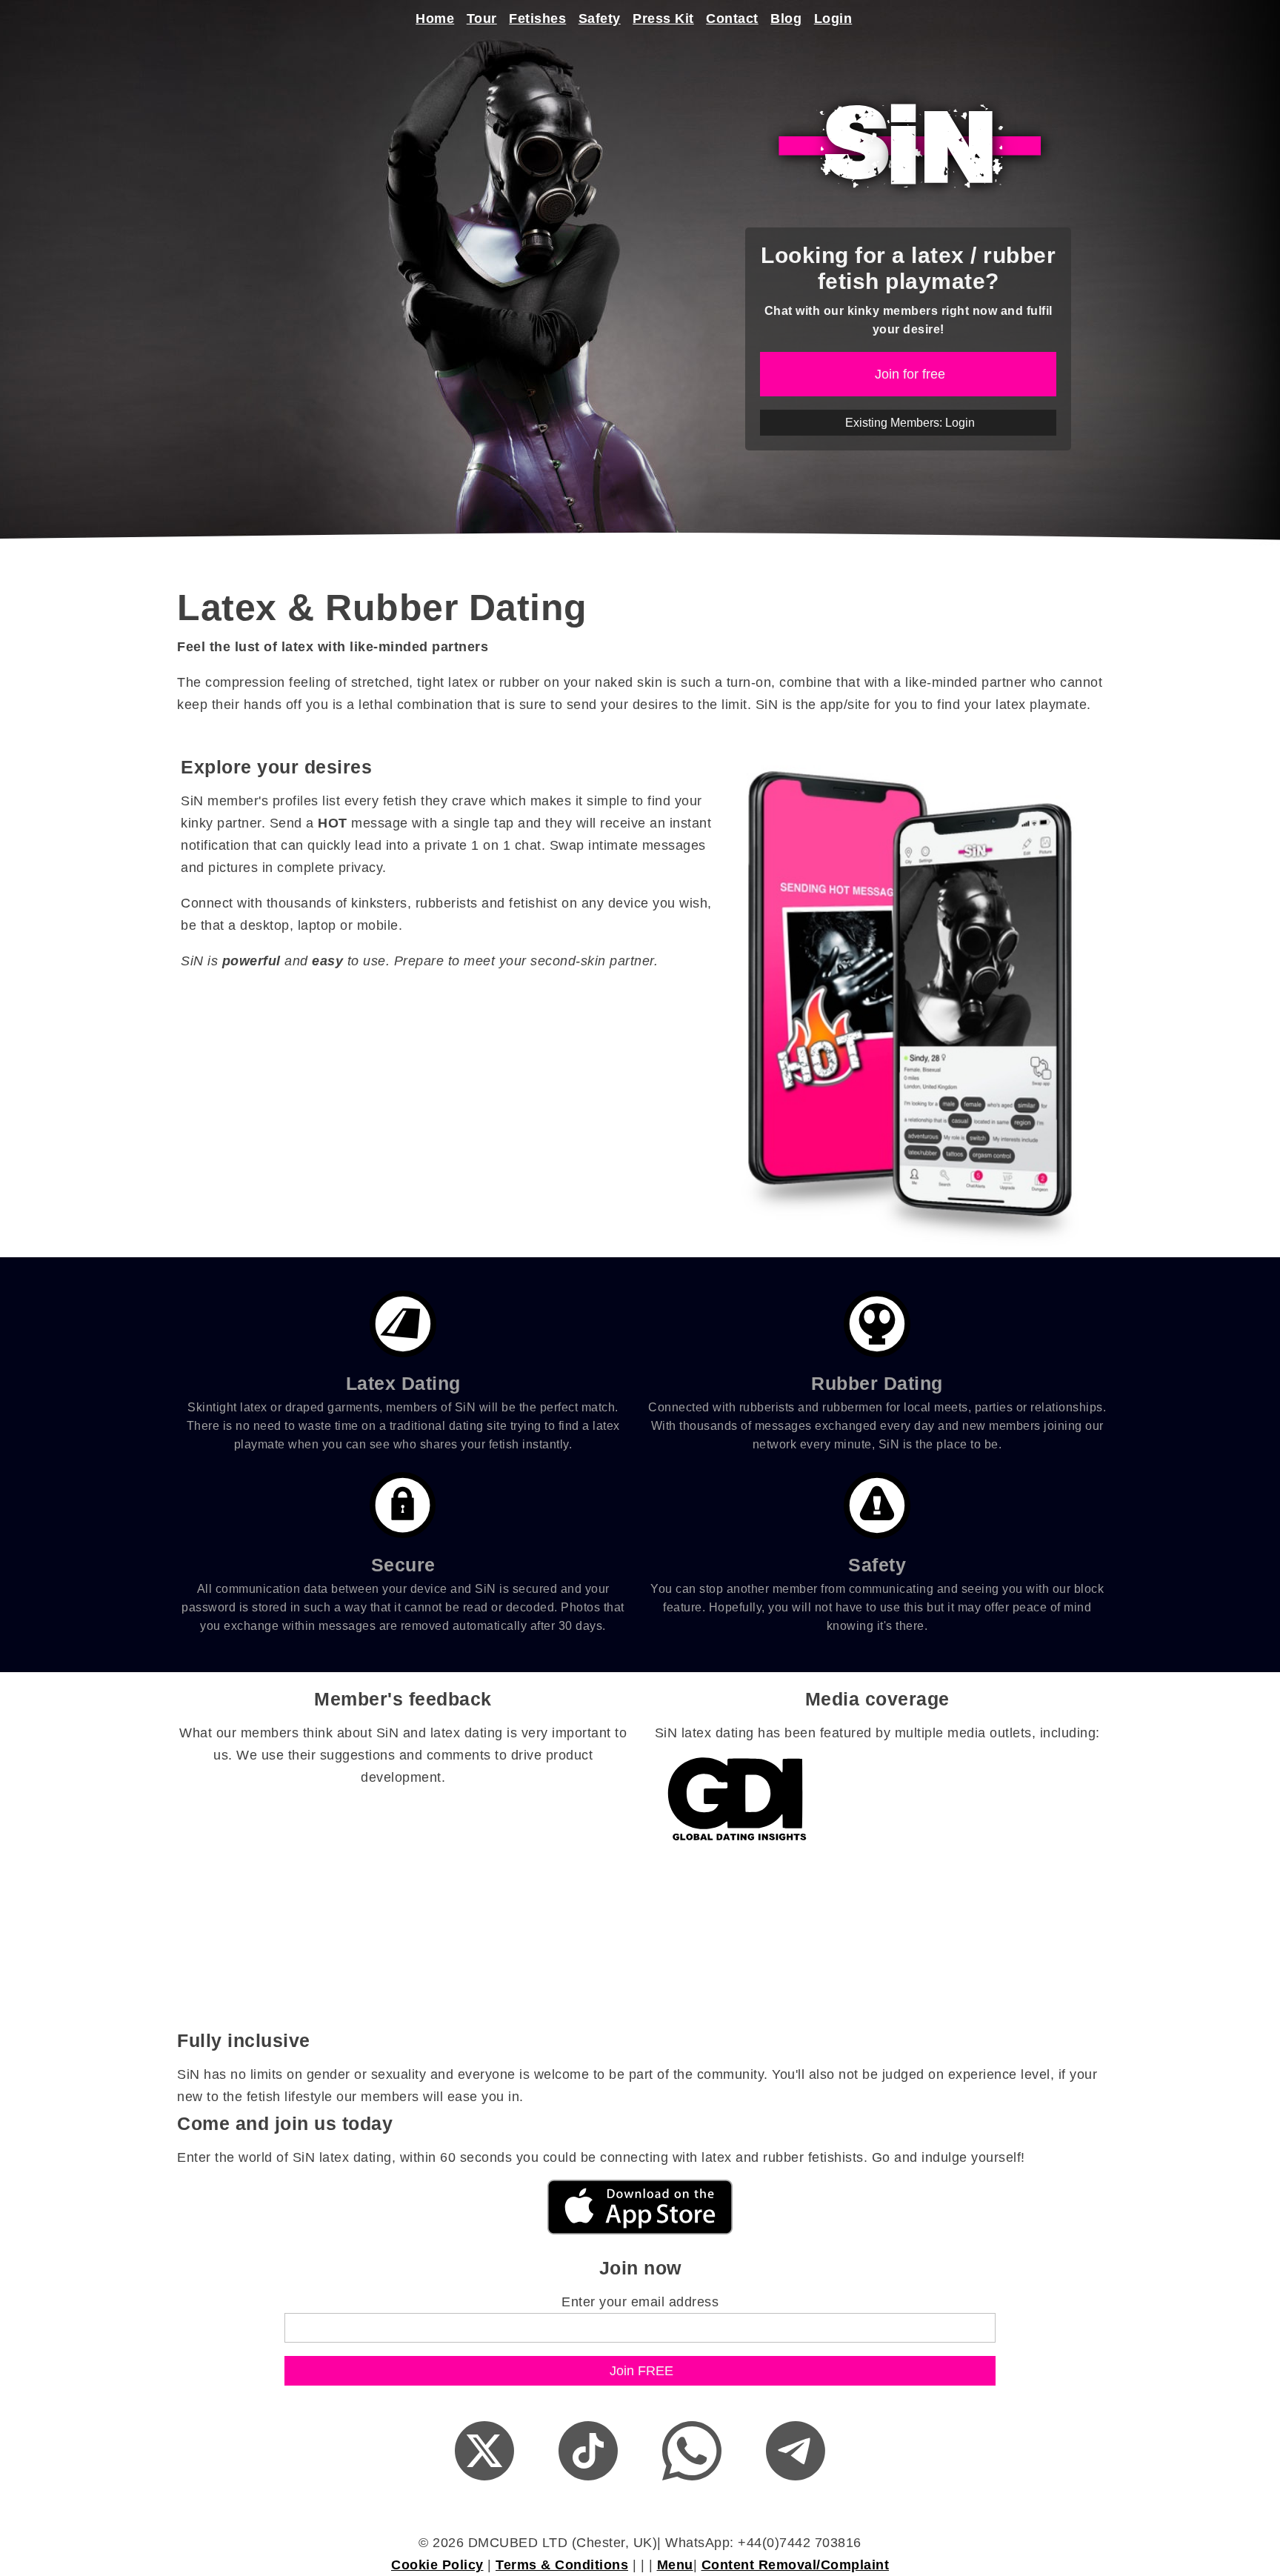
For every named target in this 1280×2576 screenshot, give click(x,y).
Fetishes (537, 19)
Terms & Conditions (562, 2565)
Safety (600, 19)
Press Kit (663, 19)
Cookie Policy (437, 2565)
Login (833, 19)
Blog (786, 19)
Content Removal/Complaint (796, 2565)
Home (435, 19)
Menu (675, 2565)
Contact (732, 19)
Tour (482, 19)
